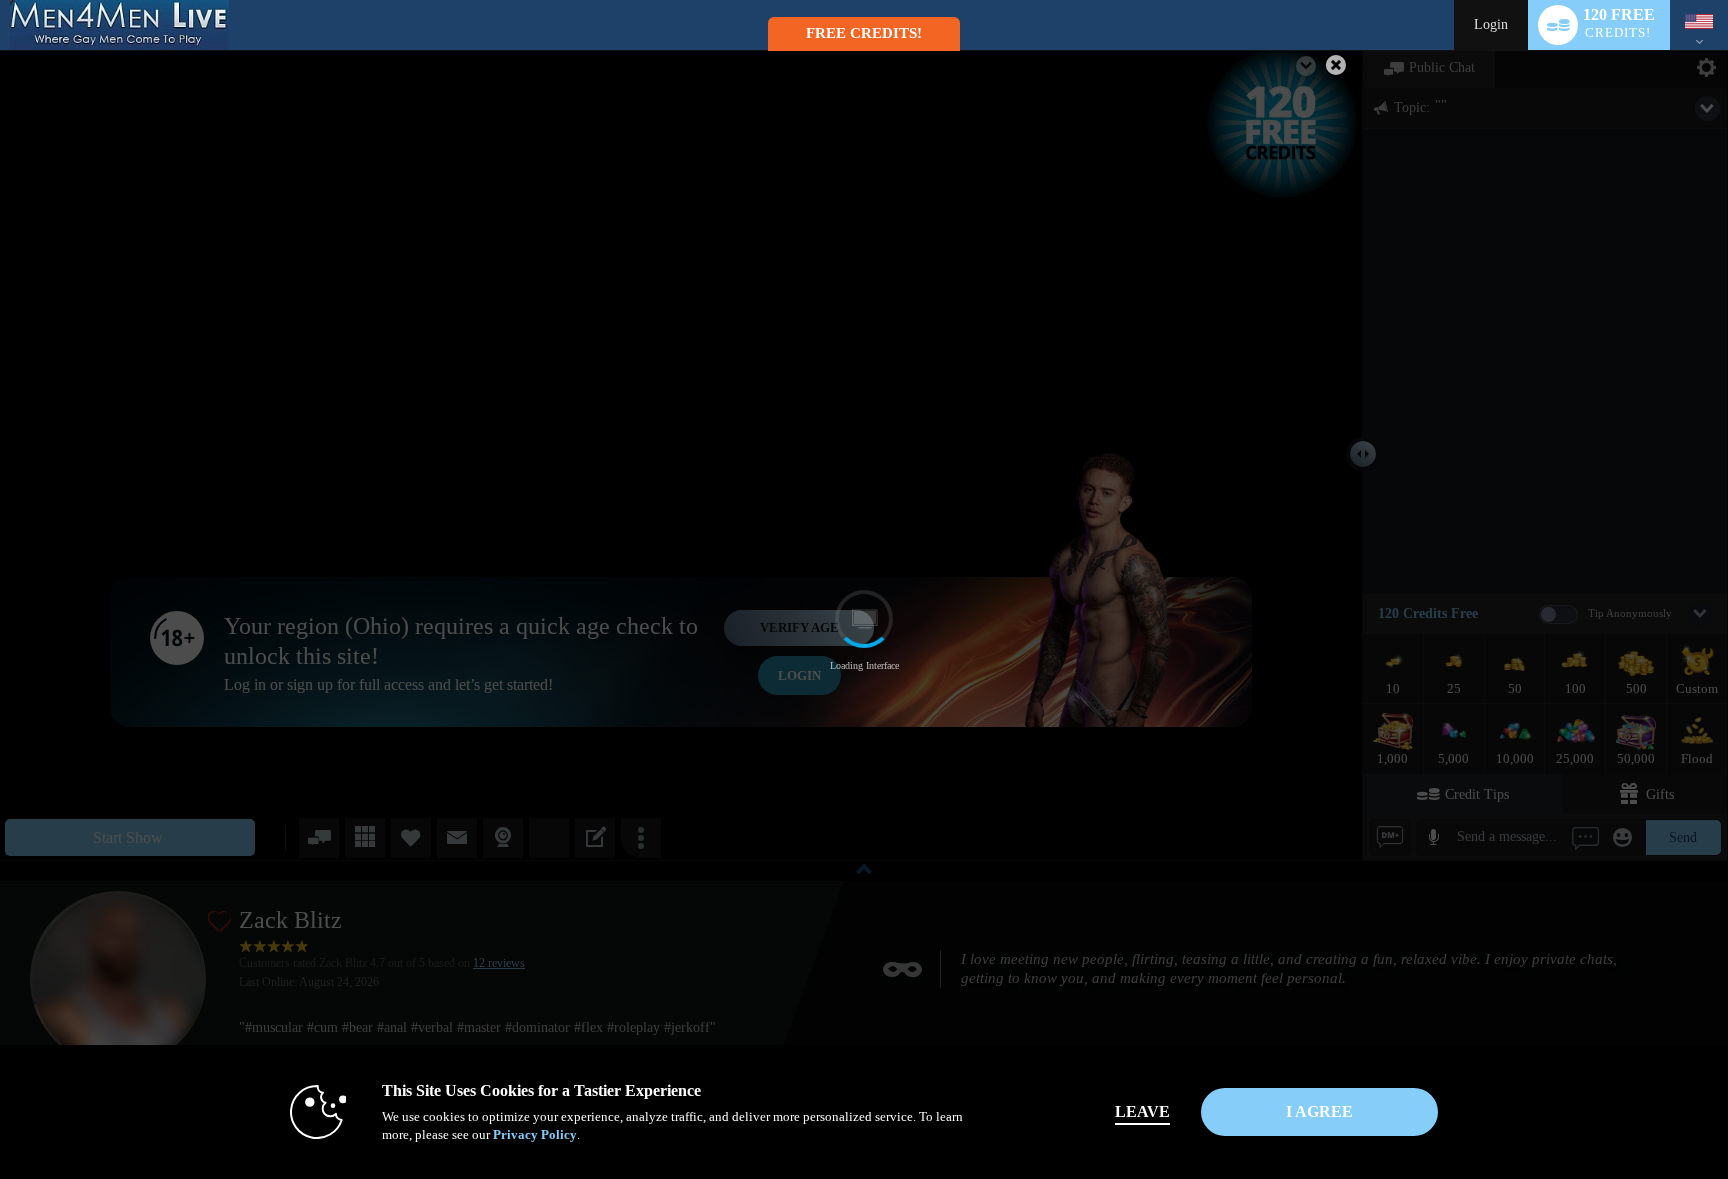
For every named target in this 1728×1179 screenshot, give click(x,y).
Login (1491, 24)
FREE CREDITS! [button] (864, 33)
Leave (1142, 1111)
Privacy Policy (535, 1134)
